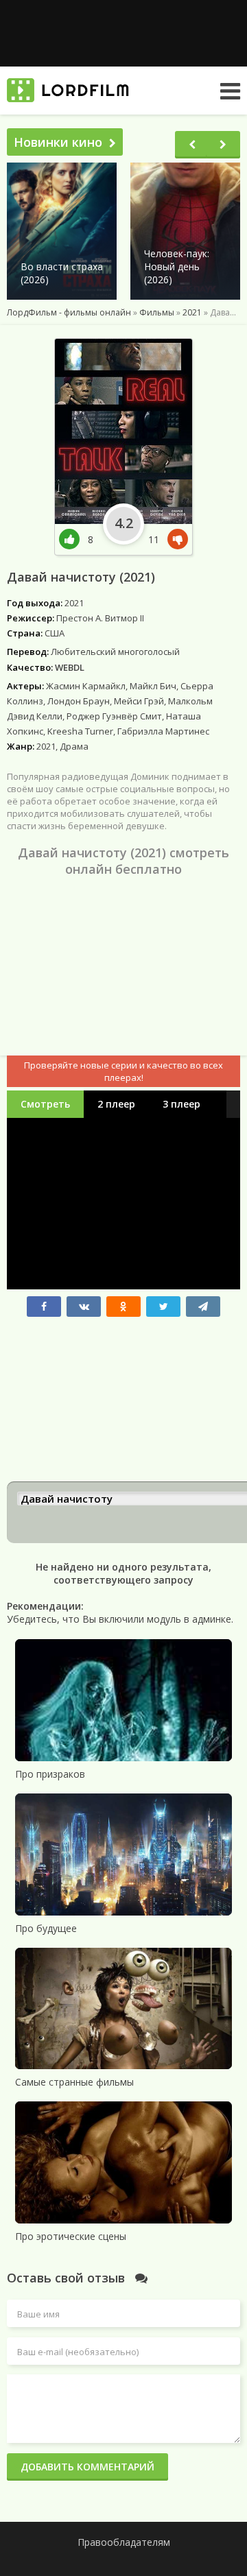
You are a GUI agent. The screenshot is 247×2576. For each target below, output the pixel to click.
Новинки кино (58, 142)
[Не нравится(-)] (175, 539)
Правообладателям (124, 2542)
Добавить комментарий (87, 2467)
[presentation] (192, 145)
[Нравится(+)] (73, 539)
